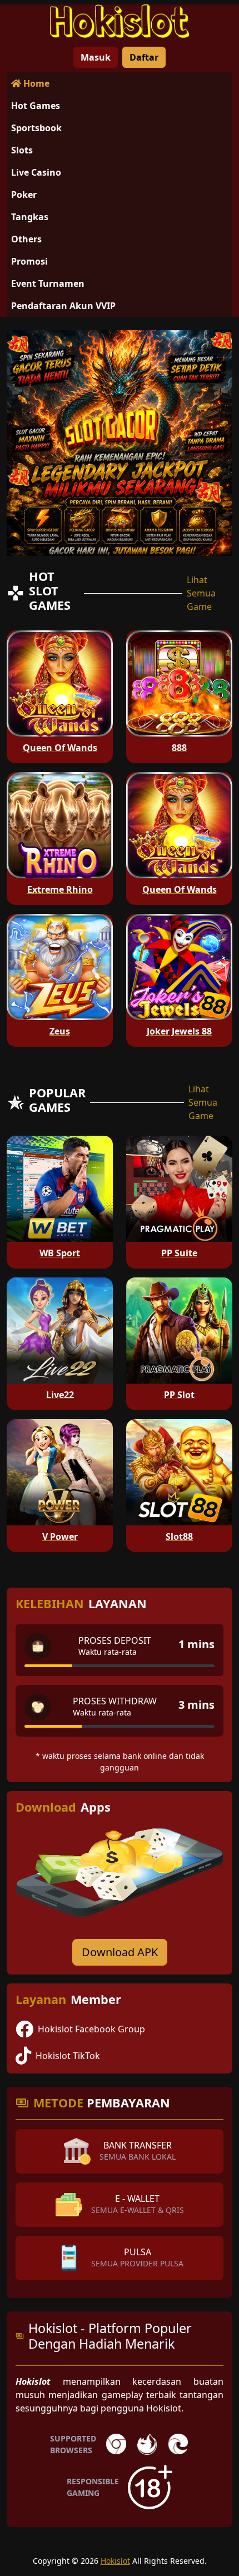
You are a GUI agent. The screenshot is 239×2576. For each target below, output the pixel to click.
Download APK (120, 1952)
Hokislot (115, 2561)
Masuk (96, 57)
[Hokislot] (120, 21)
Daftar (144, 57)
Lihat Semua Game (201, 593)
